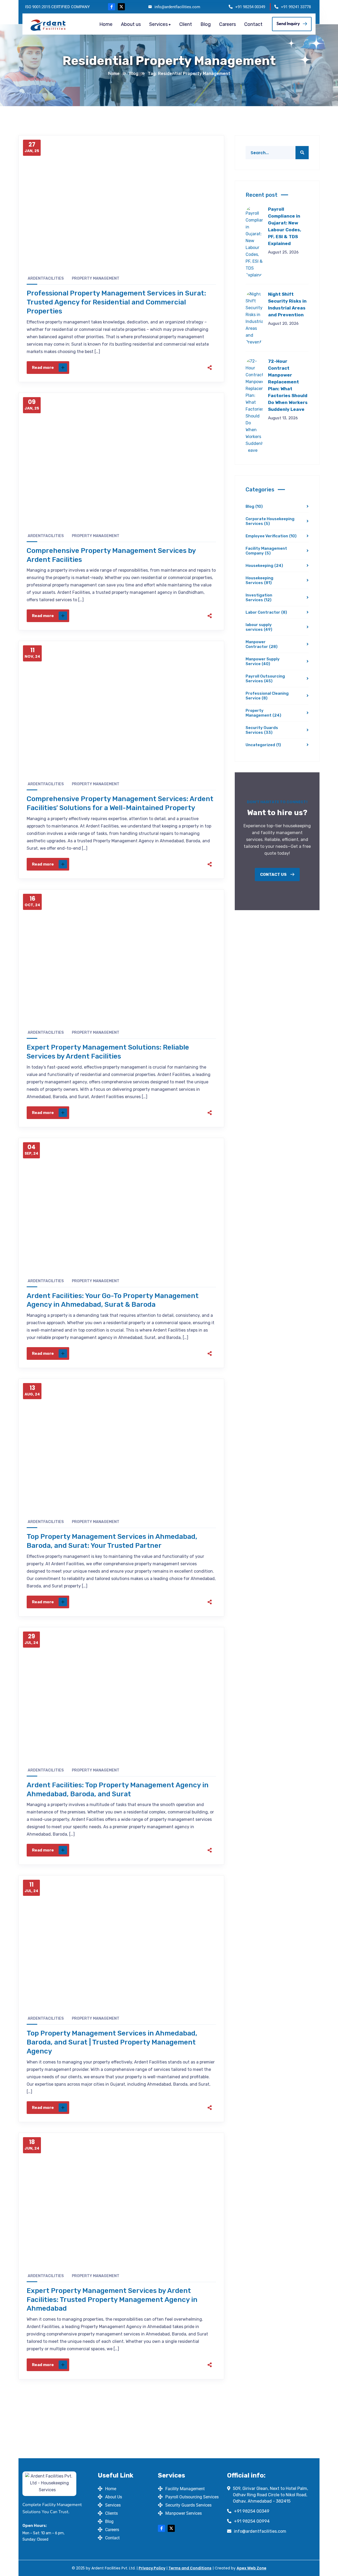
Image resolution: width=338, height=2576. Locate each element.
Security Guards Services (262, 730)
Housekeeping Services (259, 580)
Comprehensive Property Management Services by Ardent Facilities (111, 555)
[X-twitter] (121, 7)
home (114, 74)
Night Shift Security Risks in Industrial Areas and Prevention (287, 304)
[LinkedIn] (193, 368)
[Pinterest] (182, 368)
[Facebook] (159, 368)
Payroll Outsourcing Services (265, 679)
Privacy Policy (152, 2568)
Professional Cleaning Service (267, 696)
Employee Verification (271, 536)
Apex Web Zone (252, 2568)
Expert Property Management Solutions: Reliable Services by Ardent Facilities (108, 1052)
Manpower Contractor (262, 644)
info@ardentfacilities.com (177, 7)
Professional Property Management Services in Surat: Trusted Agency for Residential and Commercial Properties (116, 302)
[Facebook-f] (112, 7)
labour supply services (259, 627)
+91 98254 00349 (250, 7)
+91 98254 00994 (252, 2521)
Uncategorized (263, 745)
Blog (134, 74)
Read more (43, 368)
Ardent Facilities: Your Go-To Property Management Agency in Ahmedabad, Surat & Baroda (113, 1300)
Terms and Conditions (190, 2568)
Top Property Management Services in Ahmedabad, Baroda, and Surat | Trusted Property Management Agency (112, 2042)
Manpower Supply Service (263, 661)
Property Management (96, 278)
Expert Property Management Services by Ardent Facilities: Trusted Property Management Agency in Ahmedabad (112, 2300)
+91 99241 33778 (296, 7)
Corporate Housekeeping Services (270, 521)
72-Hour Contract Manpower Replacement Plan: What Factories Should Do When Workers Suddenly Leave (288, 385)
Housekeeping (264, 566)
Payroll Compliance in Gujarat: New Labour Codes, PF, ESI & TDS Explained (285, 226)
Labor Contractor (266, 612)
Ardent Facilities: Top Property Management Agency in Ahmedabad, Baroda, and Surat (118, 1790)
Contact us (274, 875)
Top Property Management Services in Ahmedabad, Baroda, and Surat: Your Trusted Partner (112, 1541)
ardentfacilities (46, 278)
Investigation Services (259, 598)
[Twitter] (171, 368)
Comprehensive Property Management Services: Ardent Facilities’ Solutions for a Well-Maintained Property (120, 803)
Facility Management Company (266, 551)
